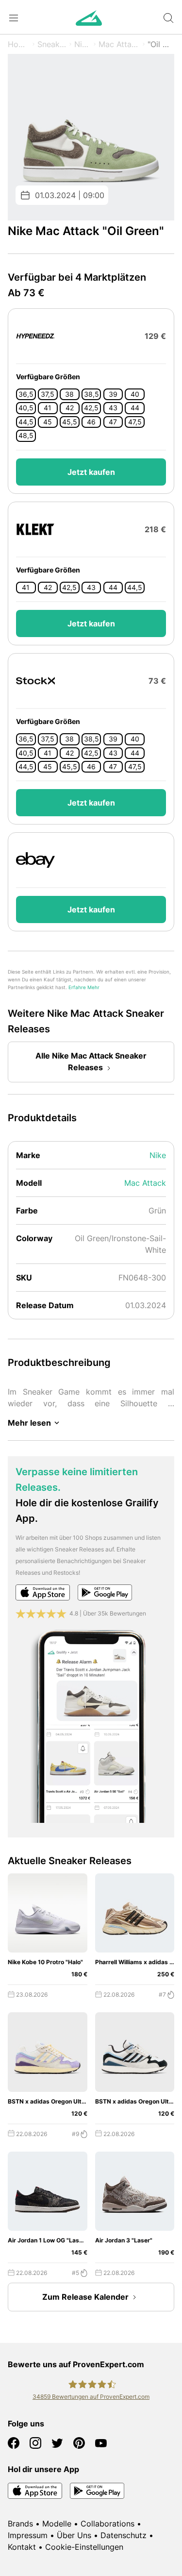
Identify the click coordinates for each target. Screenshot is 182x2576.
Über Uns (74, 2535)
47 (113, 422)
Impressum (28, 2535)
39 (113, 394)
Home (19, 44)
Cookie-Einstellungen (84, 2547)
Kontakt (22, 2547)
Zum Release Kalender (85, 2297)
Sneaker (52, 44)
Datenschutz (124, 2535)
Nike (83, 44)
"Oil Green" (161, 44)
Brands (20, 2524)
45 (48, 422)
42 (70, 408)
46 (91, 422)
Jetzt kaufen (91, 472)
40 (135, 394)
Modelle (57, 2524)
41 (48, 408)
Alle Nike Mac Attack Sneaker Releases (91, 1061)
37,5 (48, 394)
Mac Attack (119, 44)
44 (135, 408)
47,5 (135, 422)
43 (113, 408)
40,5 (26, 408)
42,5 (91, 408)
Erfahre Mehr (84, 987)
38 (69, 394)
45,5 (70, 422)
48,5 (26, 436)
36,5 (26, 394)
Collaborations (108, 2524)
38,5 (91, 394)
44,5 (26, 422)
